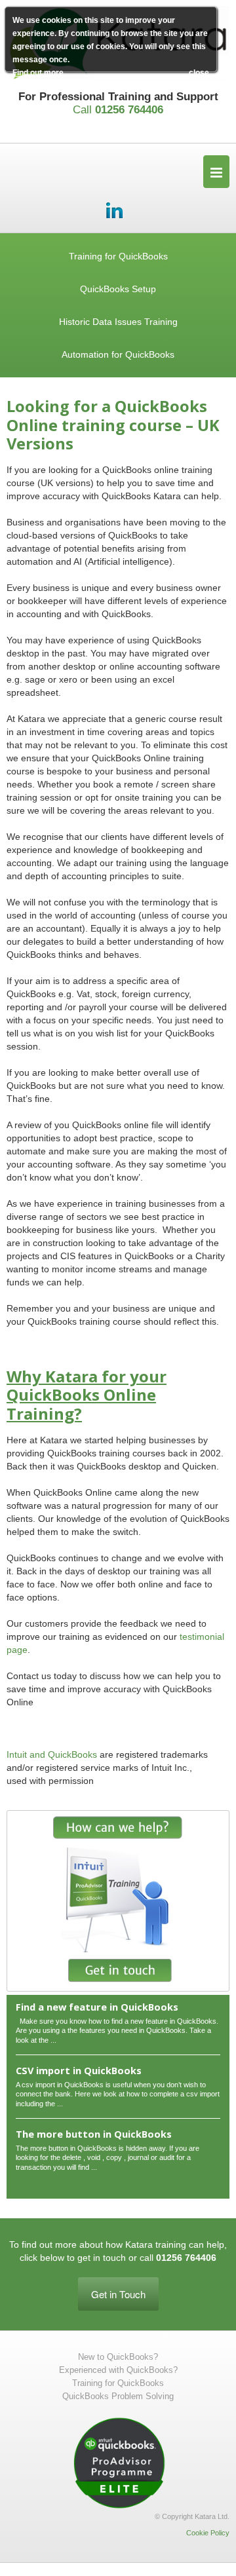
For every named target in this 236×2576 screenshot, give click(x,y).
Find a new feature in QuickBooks (97, 2007)
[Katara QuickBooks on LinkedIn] (115, 209)
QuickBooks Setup (118, 289)
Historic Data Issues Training (118, 322)
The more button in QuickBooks (94, 2134)
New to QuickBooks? (118, 2357)
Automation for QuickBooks (118, 354)
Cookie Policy (208, 2533)
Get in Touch (118, 2294)
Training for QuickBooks (118, 256)
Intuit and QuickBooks (52, 1754)
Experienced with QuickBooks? (118, 2370)
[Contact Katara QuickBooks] (118, 1901)
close (199, 73)
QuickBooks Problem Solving (118, 2396)
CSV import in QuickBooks (79, 2070)
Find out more (38, 73)
